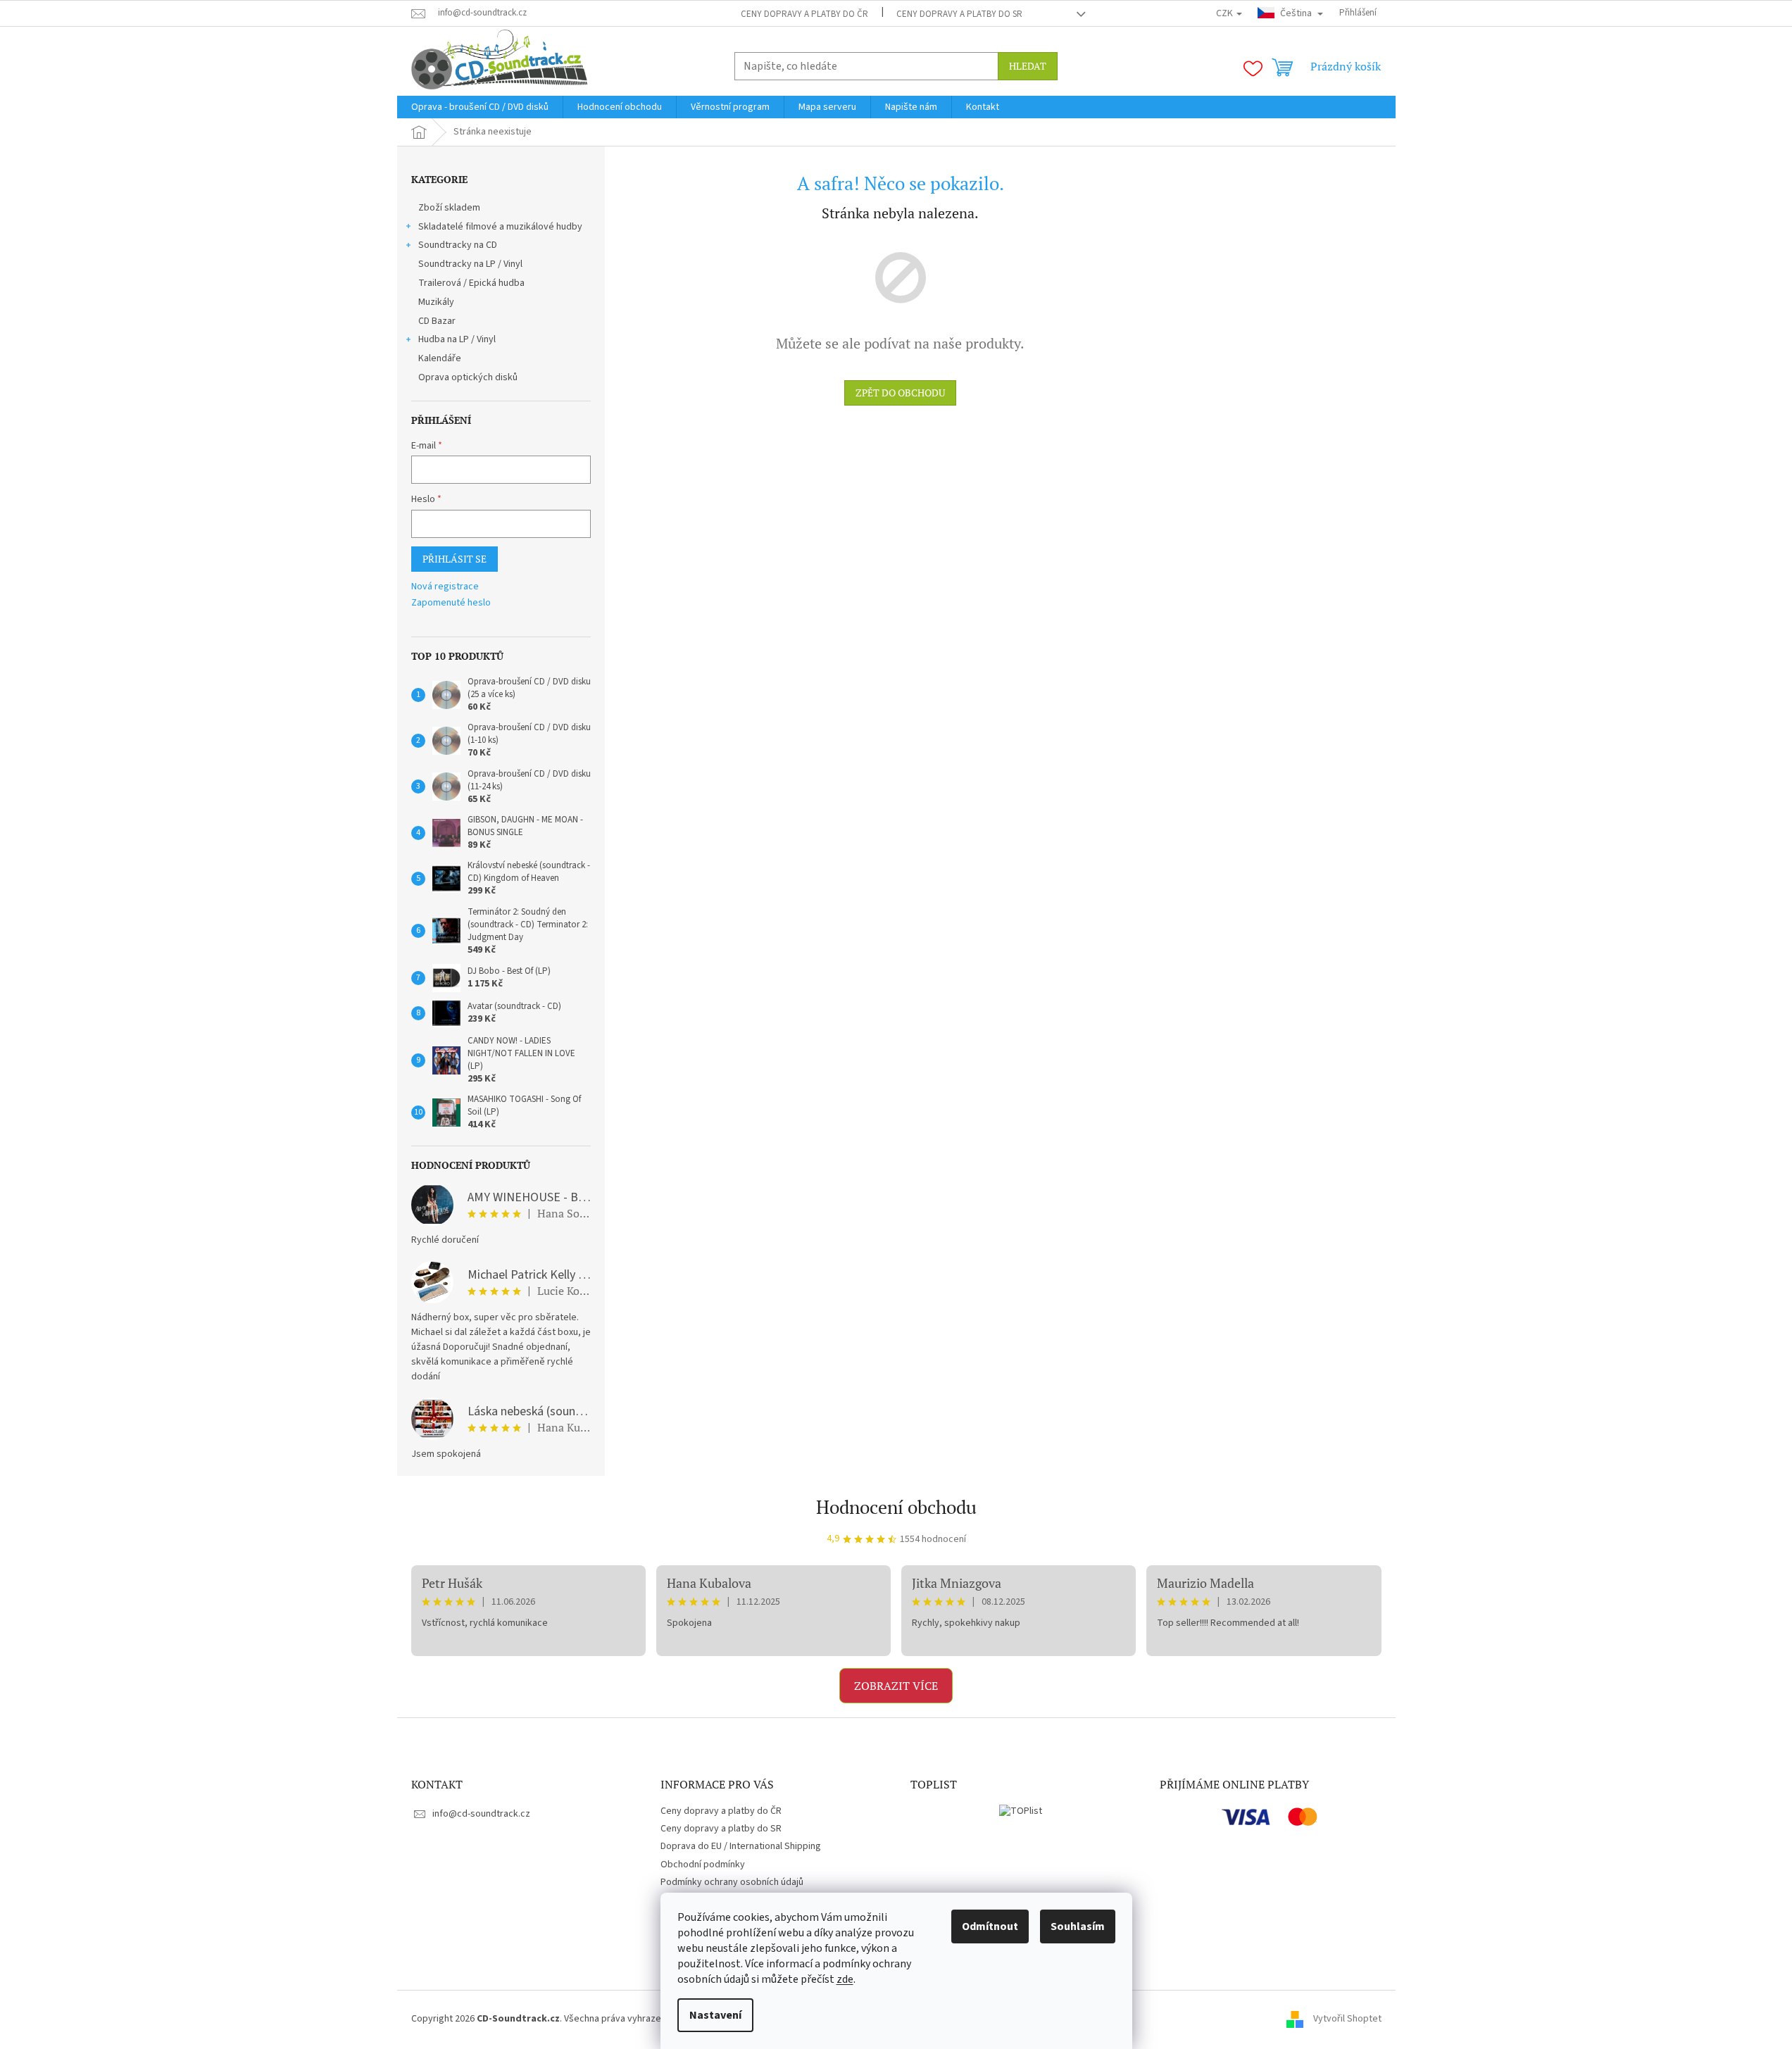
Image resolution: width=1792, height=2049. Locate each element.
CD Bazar (437, 321)
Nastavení (715, 2015)
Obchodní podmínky (703, 1865)
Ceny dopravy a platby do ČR (804, 14)
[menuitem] (480, 107)
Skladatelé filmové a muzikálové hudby (500, 227)
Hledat (1028, 66)
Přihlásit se (455, 559)
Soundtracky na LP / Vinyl (470, 264)
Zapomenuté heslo (451, 603)
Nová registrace (445, 587)
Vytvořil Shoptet (1347, 2019)
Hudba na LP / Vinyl (457, 339)
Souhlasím (1078, 1926)
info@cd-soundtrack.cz (481, 1814)
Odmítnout (990, 1926)
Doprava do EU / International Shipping (741, 1846)
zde (845, 1979)
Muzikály (436, 302)
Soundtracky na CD (458, 245)
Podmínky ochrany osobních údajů (732, 1882)
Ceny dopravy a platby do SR (959, 14)
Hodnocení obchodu (896, 1507)
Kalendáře (440, 358)
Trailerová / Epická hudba (471, 283)
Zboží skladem (449, 208)
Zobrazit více (896, 1686)
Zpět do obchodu (900, 393)
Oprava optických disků (468, 377)
